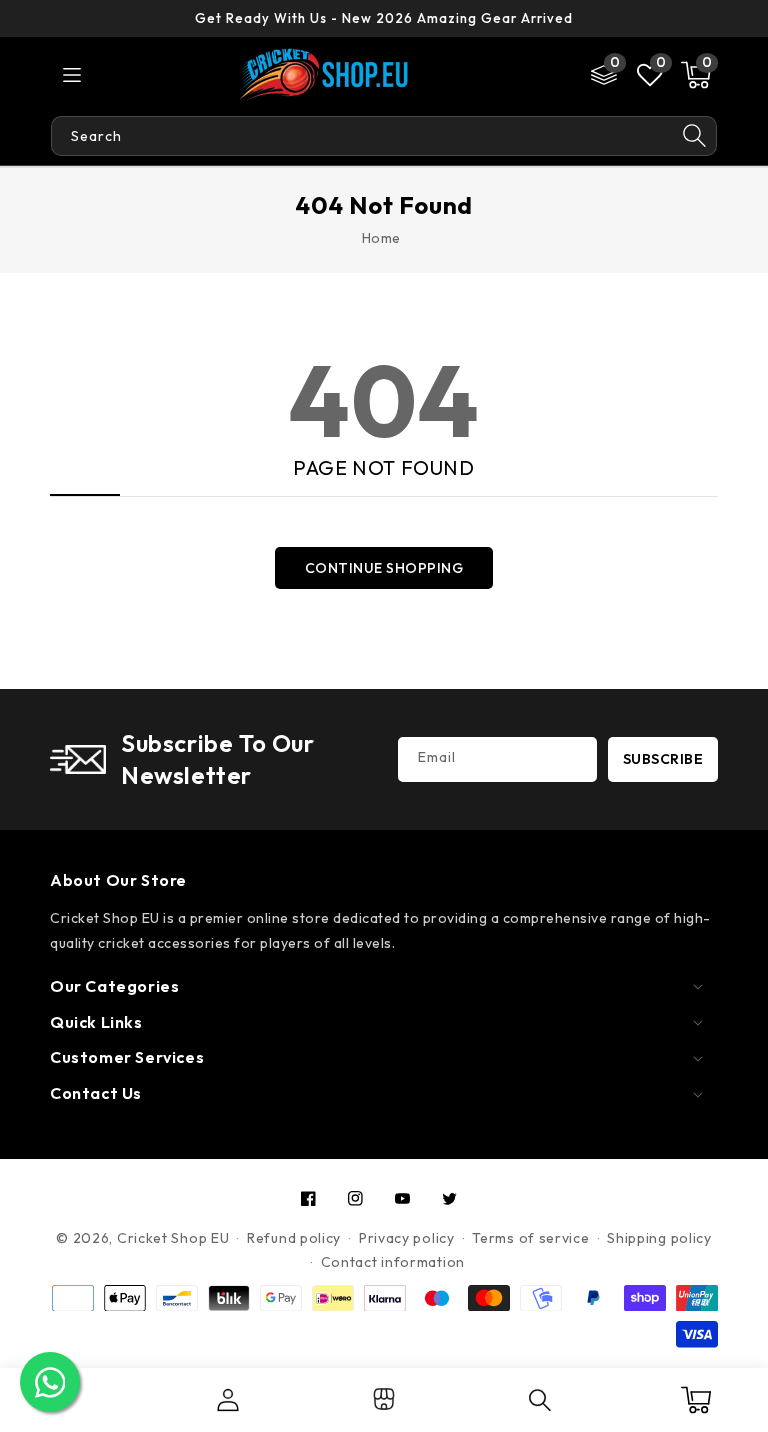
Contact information (393, 1262)
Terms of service (530, 1238)
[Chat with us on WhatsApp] (50, 1382)
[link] (384, 1406)
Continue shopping (384, 568)
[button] (696, 75)
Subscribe (663, 759)
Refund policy (294, 1238)
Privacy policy (407, 1238)
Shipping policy (659, 1238)
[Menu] (72, 75)
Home (381, 238)
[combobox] (362, 136)
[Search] (695, 136)
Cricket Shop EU (173, 1238)
